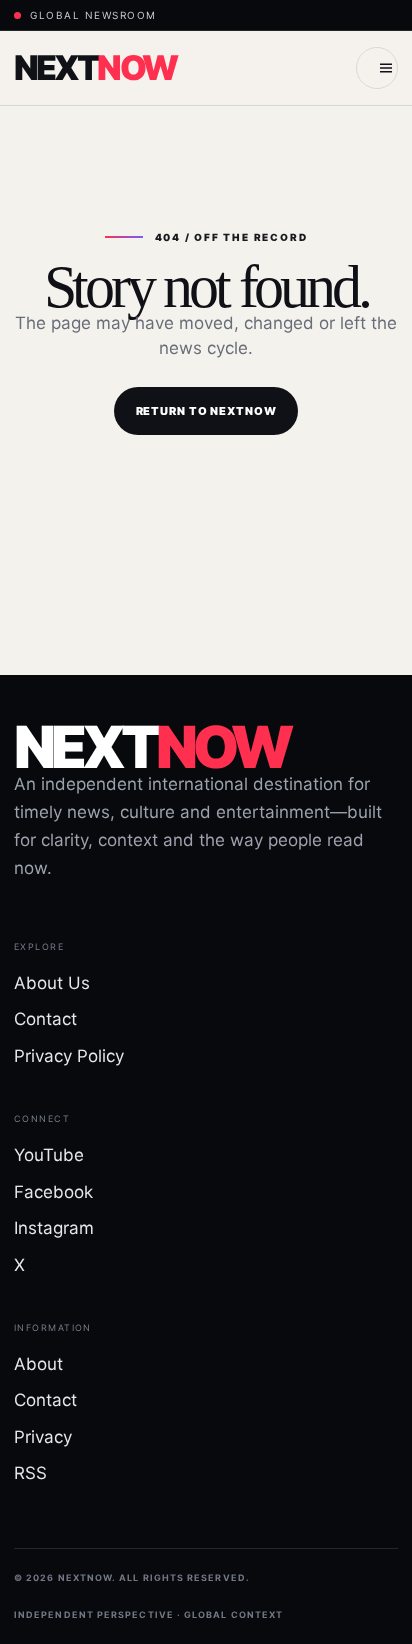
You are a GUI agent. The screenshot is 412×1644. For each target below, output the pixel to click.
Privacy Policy (69, 1056)
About (38, 1364)
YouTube (49, 1155)
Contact (45, 1019)
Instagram (54, 1228)
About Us (52, 983)
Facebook (53, 1192)
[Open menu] (377, 68)
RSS (30, 1473)
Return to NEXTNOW (206, 411)
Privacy (43, 1437)
